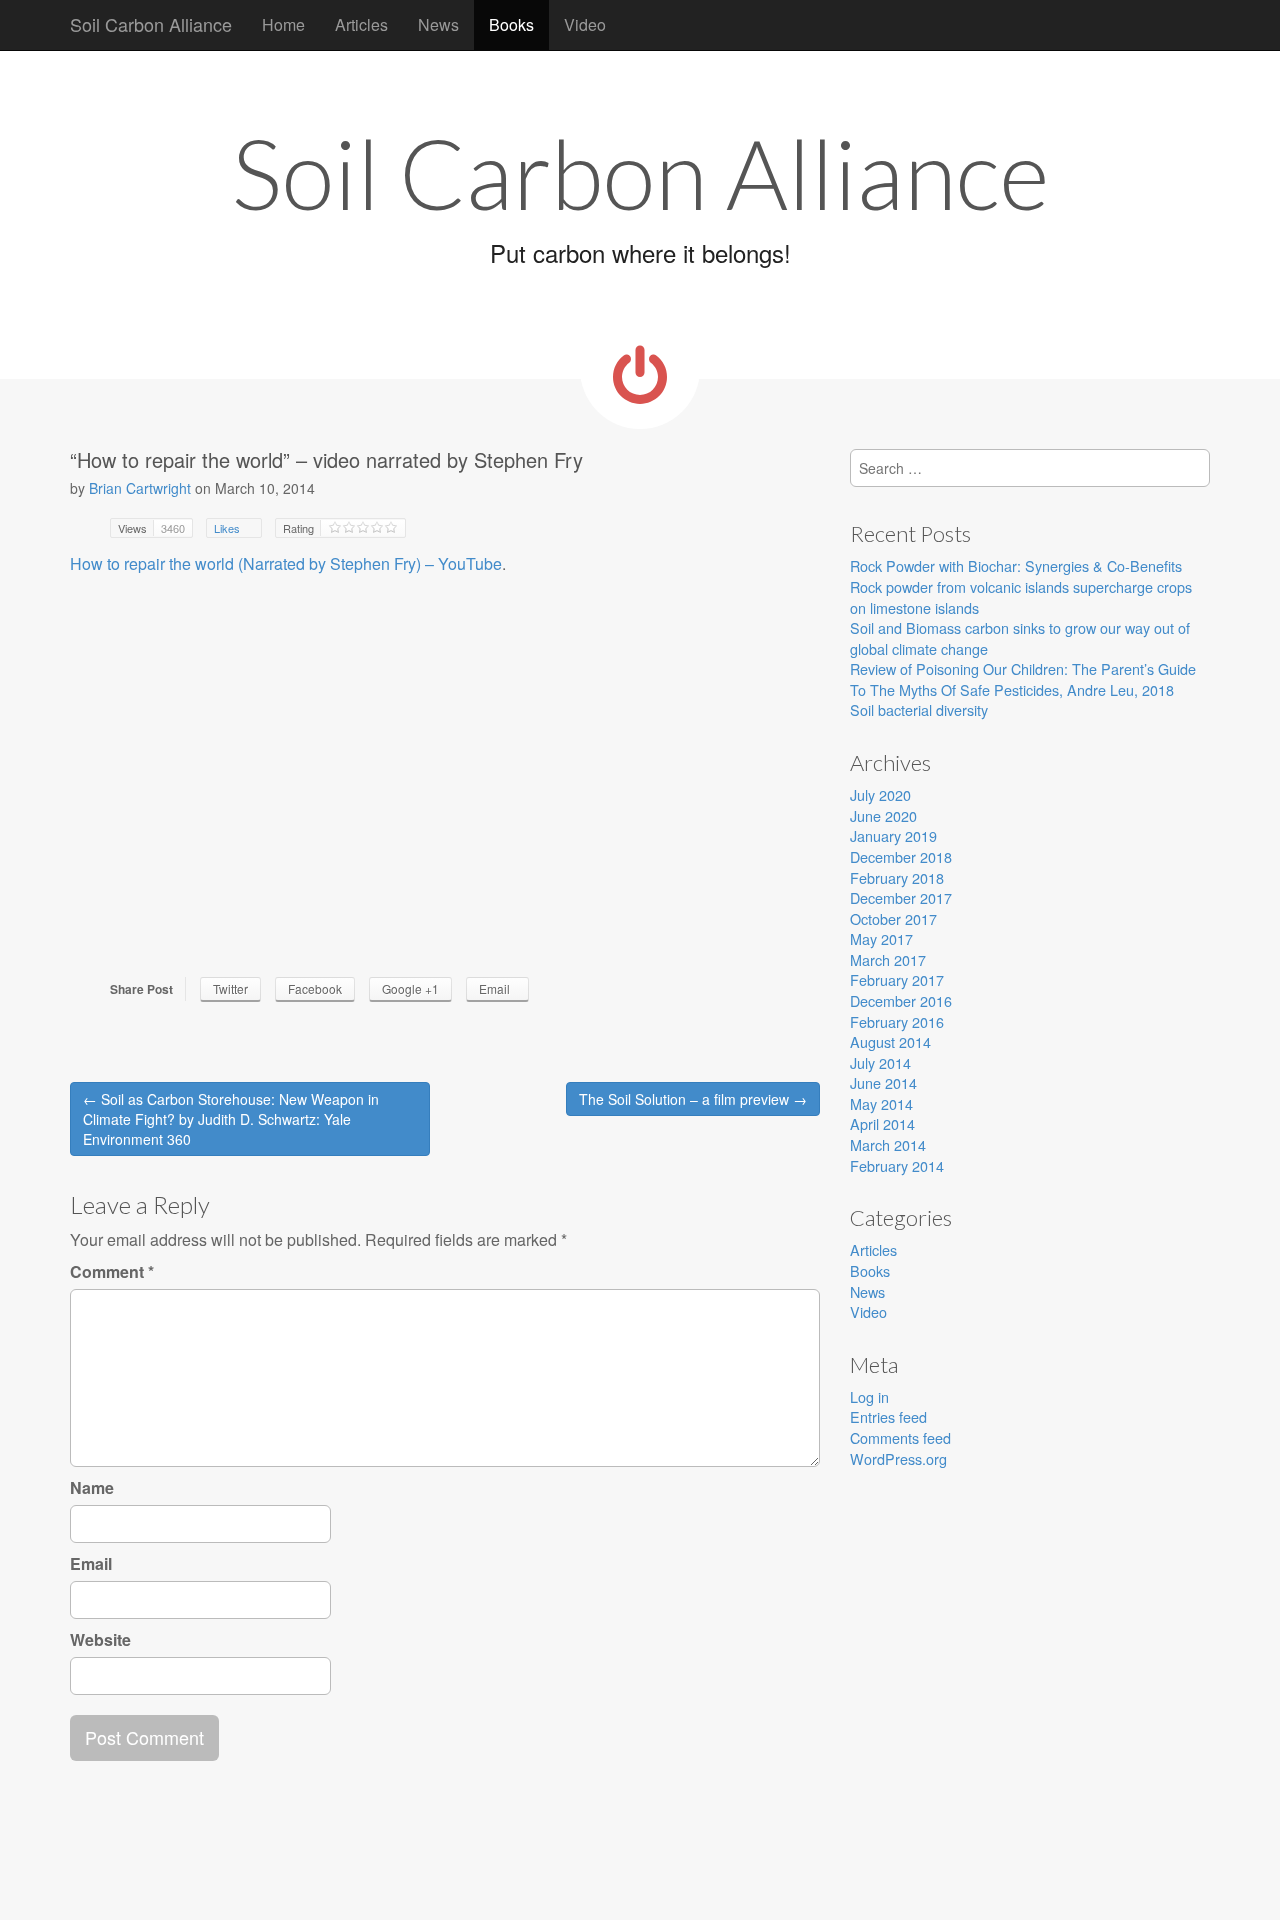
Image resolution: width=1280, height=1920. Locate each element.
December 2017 (901, 897)
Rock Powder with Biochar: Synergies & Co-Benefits (1016, 565)
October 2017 (893, 918)
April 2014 (882, 1123)
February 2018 (897, 877)
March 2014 (888, 1144)
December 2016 (901, 1000)
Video (585, 24)
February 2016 (897, 1021)
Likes (228, 528)
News (438, 24)
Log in (869, 1396)
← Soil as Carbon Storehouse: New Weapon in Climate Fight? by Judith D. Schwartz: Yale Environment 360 (231, 1119)
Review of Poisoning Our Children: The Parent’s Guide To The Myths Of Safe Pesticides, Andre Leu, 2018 (1023, 679)
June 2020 (883, 815)
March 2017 (888, 959)
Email (91, 1564)
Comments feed (900, 1437)
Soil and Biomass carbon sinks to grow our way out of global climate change (1020, 638)
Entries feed (888, 1416)
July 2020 (880, 794)
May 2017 (881, 938)
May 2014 (881, 1103)
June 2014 (883, 1082)
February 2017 (897, 979)
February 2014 (897, 1165)
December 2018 (901, 856)
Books (511, 24)
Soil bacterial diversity (919, 709)
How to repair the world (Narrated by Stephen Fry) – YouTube (286, 563)
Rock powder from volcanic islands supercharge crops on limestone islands (1021, 597)
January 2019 (893, 835)
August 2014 (890, 1041)
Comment (112, 1272)
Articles (361, 24)
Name (92, 1488)
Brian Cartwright (140, 488)
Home (283, 24)
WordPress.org (898, 1458)
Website (100, 1640)
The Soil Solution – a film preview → (693, 1099)
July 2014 (880, 1062)
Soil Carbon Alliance (151, 24)
